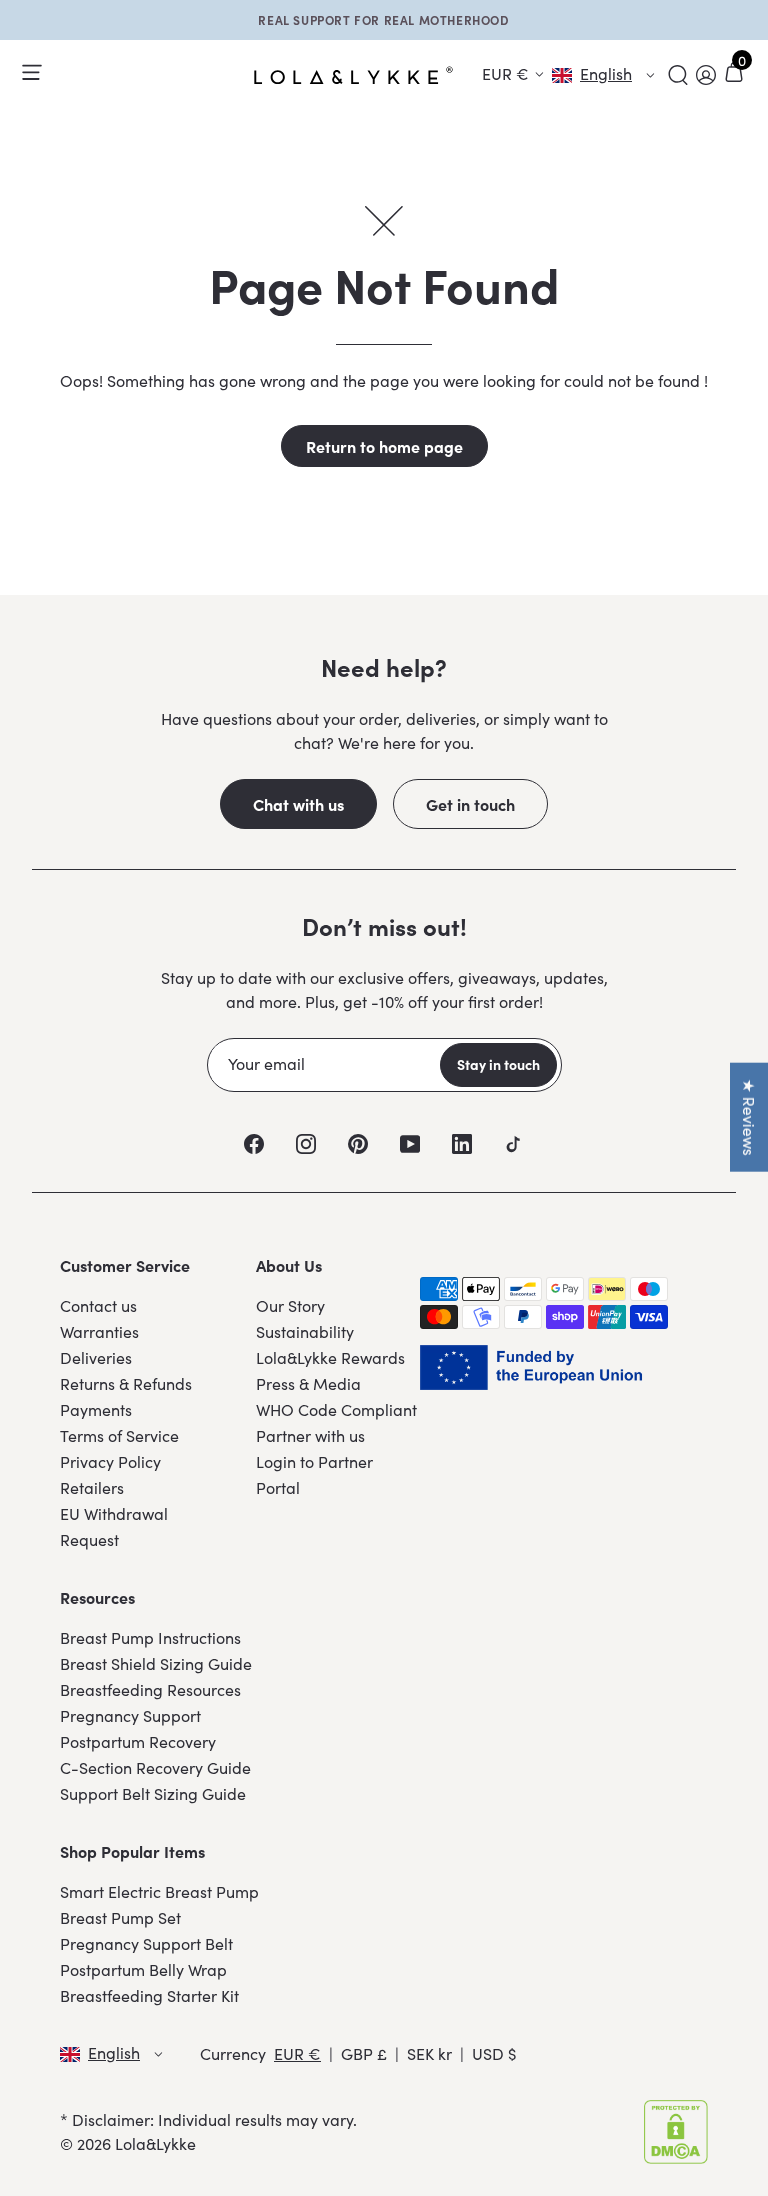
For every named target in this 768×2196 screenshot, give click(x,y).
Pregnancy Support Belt (146, 1943)
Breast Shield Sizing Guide (156, 1663)
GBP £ (364, 2053)
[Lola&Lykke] (353, 75)
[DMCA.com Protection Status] (676, 2132)
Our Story (290, 1305)
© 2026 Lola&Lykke (128, 2143)
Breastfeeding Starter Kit (149, 1995)
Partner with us (310, 1435)
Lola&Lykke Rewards (330, 1357)
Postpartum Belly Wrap (143, 1969)
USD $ (494, 2053)
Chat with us (298, 804)
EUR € (297, 2053)
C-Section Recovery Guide (155, 1767)
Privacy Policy (110, 1461)
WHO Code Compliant (336, 1409)
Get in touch (470, 804)
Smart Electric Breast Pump (159, 1891)
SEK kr (429, 2053)
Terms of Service (119, 1435)
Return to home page (384, 446)
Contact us (98, 1305)
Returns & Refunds (126, 1383)
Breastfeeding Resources (150, 1689)
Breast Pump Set (120, 1917)
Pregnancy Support (130, 1715)
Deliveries (96, 1357)
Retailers (92, 1487)
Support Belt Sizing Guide (153, 1793)
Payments (96, 1409)
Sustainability (305, 1331)
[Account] (706, 75)
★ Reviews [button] (749, 1117)
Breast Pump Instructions (150, 1637)
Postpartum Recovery (138, 1741)
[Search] (678, 75)
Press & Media (308, 1383)
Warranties (99, 1331)
